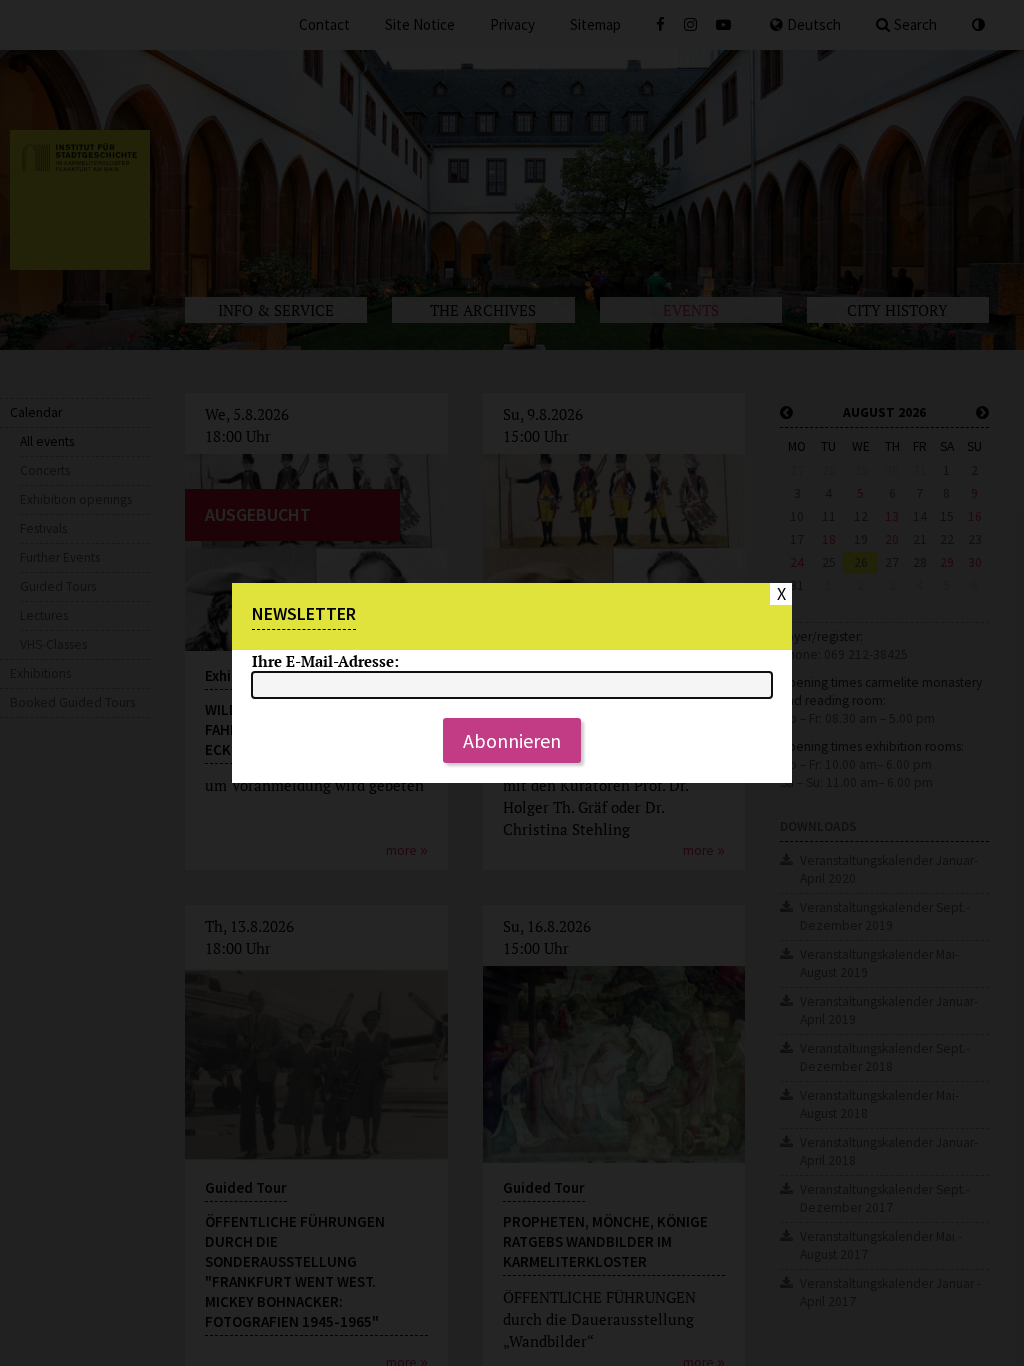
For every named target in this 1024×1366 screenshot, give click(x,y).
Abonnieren (512, 740)
